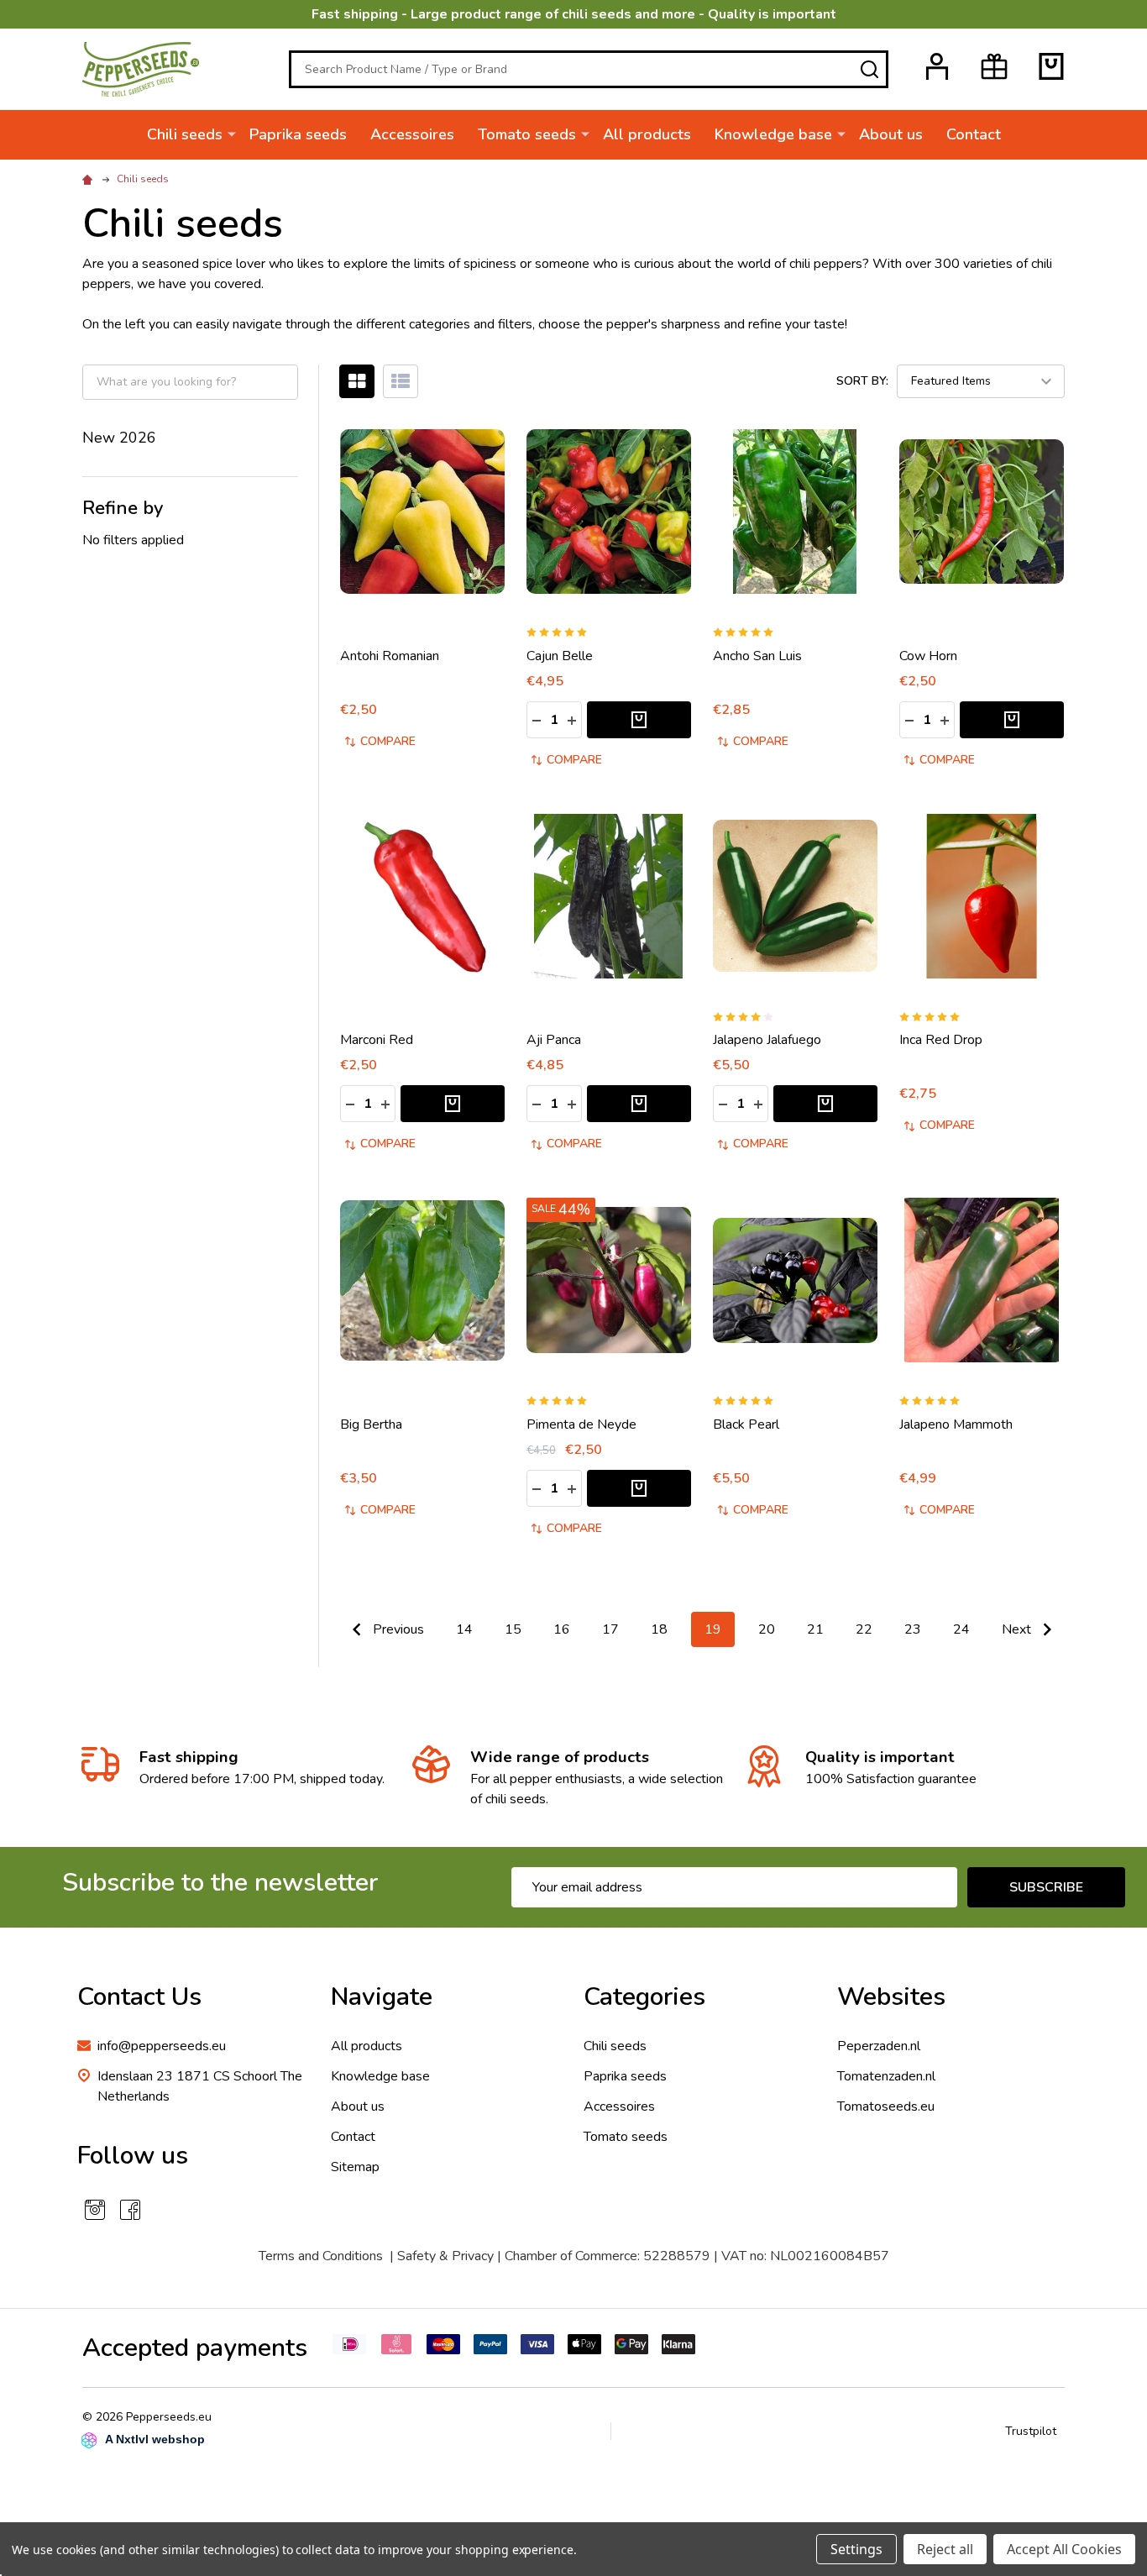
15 (513, 1629)
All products (647, 134)
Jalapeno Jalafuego (767, 1040)
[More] (232, 134)
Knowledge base (773, 134)
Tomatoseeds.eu (886, 2106)
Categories (644, 1997)
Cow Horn (928, 656)
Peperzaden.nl (879, 2046)
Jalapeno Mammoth (956, 1424)
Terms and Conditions (321, 2256)
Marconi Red (377, 1040)
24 (961, 1629)
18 (659, 1629)
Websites (891, 1997)
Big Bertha (371, 1424)
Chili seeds (185, 134)
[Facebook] (130, 2210)
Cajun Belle (560, 656)
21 (815, 1629)
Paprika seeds (298, 134)
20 (767, 1629)
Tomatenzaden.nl (886, 2076)
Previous (397, 1629)
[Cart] (1051, 66)
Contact (974, 134)
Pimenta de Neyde (581, 1424)
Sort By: (862, 381)
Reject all (945, 2549)
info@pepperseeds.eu (162, 2046)
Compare (388, 741)
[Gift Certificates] (994, 66)
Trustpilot (1031, 2431)
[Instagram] (95, 2210)
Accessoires (412, 134)
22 (864, 1629)
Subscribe (1046, 1887)
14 (464, 1629)
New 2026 (119, 438)
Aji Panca (554, 1040)
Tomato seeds (527, 134)
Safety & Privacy (445, 2256)
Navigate (382, 1997)
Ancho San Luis (757, 656)
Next (1018, 1629)
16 (562, 1629)
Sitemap (355, 2167)
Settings (856, 2549)
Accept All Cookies (1064, 2549)
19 (713, 1629)
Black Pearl (746, 1424)
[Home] (90, 179)
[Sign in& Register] (937, 66)
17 (610, 1629)
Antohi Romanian (390, 656)
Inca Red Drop (941, 1040)
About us (891, 134)
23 (913, 1629)
